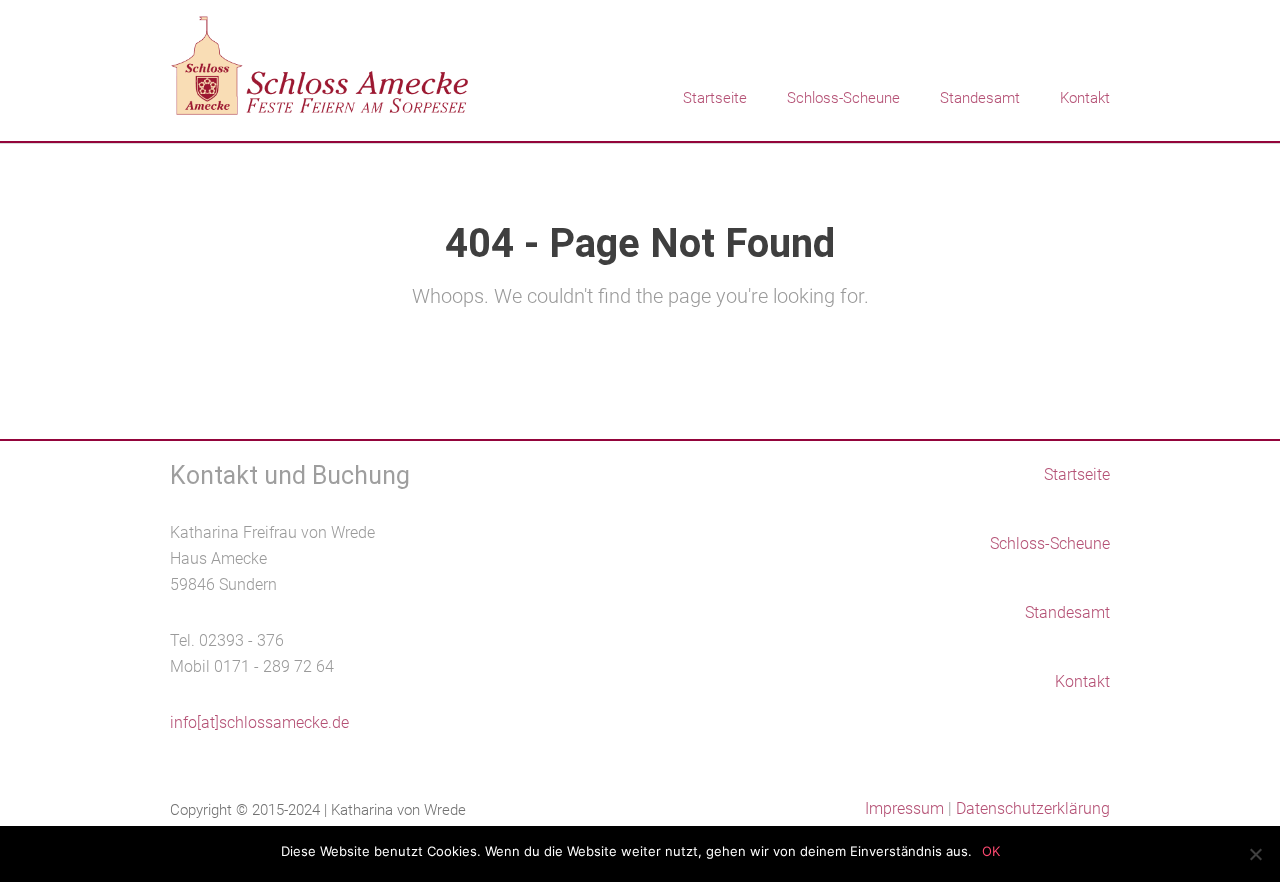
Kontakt (1085, 98)
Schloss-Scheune (843, 98)
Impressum (904, 808)
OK (991, 851)
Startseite (715, 98)
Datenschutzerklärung (1033, 808)
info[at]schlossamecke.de (259, 722)
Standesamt (980, 98)
